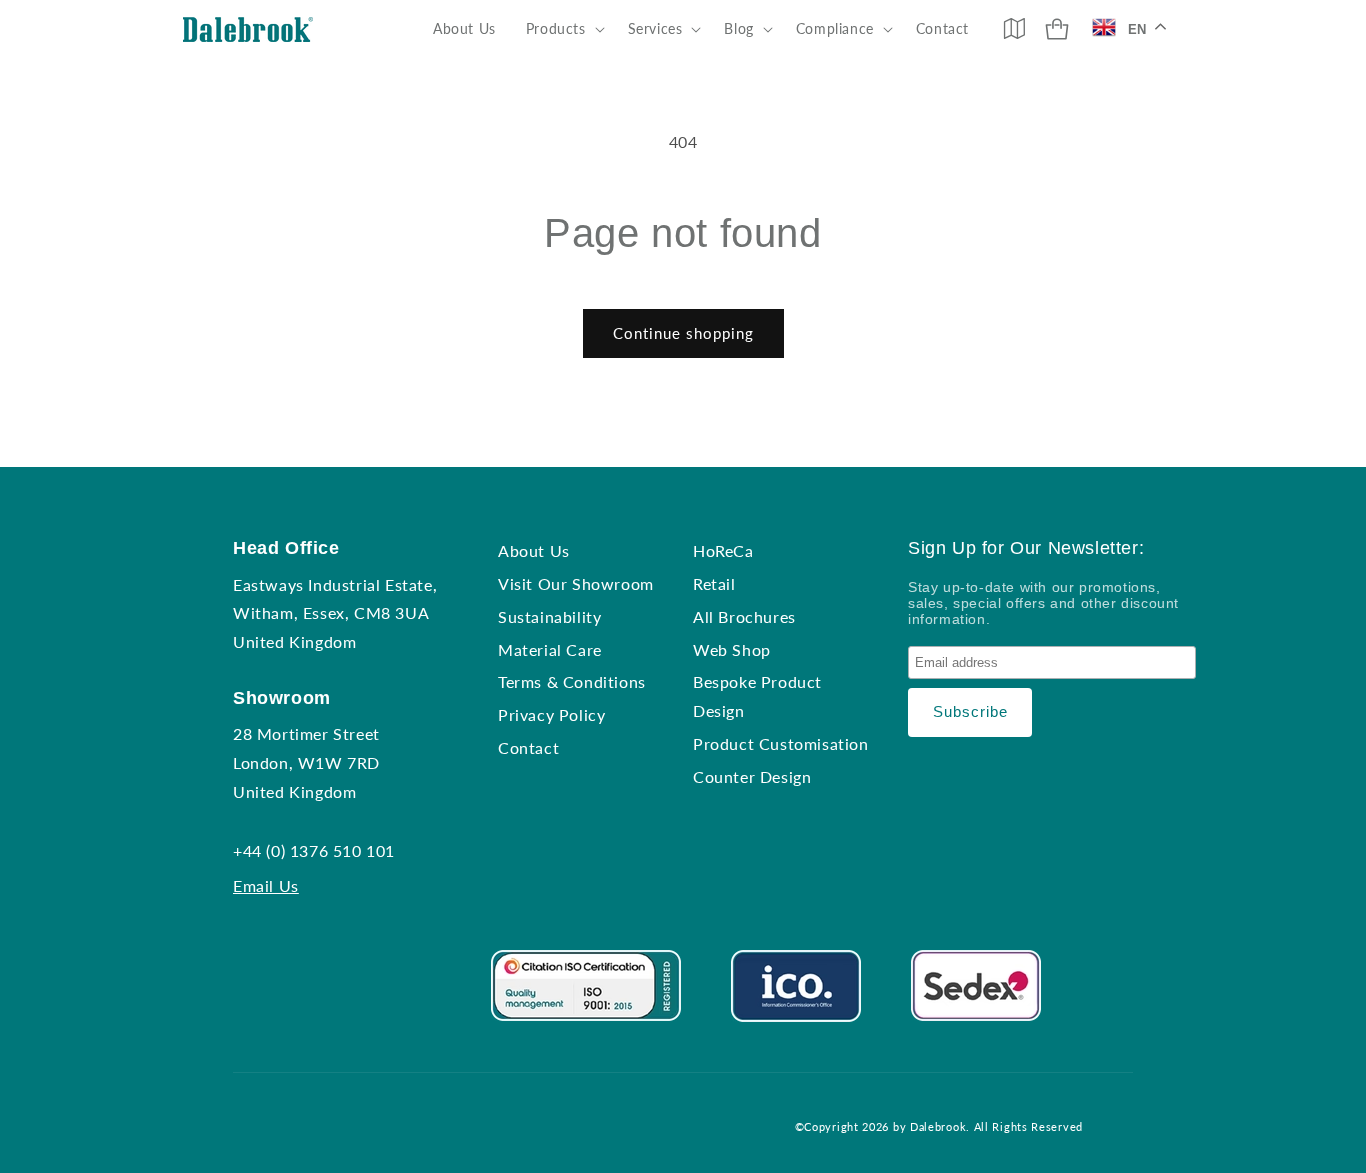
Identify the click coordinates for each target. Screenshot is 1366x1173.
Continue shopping (683, 333)
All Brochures (744, 616)
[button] (562, 29)
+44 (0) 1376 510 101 (314, 850)
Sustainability (549, 616)
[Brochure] (1014, 28)
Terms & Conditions (572, 681)
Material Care (550, 649)
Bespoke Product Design (757, 696)
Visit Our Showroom (576, 583)
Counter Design (752, 776)
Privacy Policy (551, 714)
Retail (714, 583)
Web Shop (732, 649)
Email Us (266, 885)
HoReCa (723, 550)
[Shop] (1057, 29)
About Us (534, 550)
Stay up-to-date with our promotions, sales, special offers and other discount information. (1043, 603)
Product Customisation (781, 743)
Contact (528, 747)
